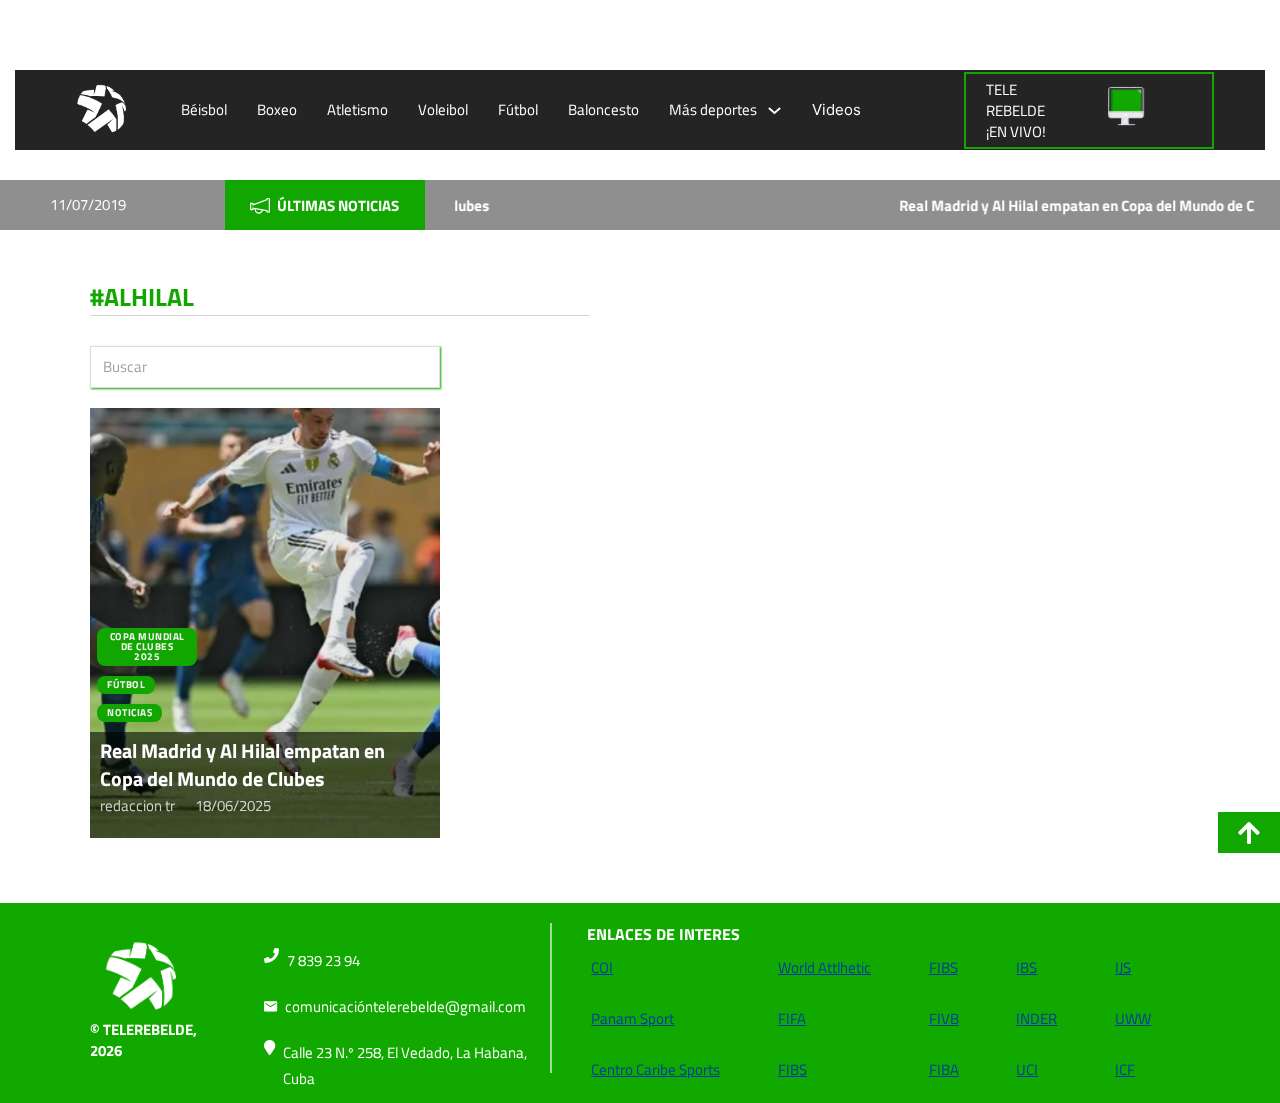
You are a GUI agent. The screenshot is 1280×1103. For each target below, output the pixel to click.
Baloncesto (603, 109)
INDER (1036, 1018)
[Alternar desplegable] (774, 110)
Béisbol (204, 109)
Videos (836, 109)
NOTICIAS (129, 712)
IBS (1026, 967)
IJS (1123, 967)
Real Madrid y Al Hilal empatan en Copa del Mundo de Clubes (1017, 205)
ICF (1125, 1069)
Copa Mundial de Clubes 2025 (147, 646)
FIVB (944, 1018)
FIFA (792, 1018)
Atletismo (357, 109)
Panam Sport (632, 1018)
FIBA (944, 1069)
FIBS (792, 1069)
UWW (1133, 1018)
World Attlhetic (824, 967)
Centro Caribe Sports (655, 1069)
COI (602, 967)
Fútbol (518, 109)
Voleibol (443, 109)
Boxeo (277, 109)
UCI (1027, 1069)
